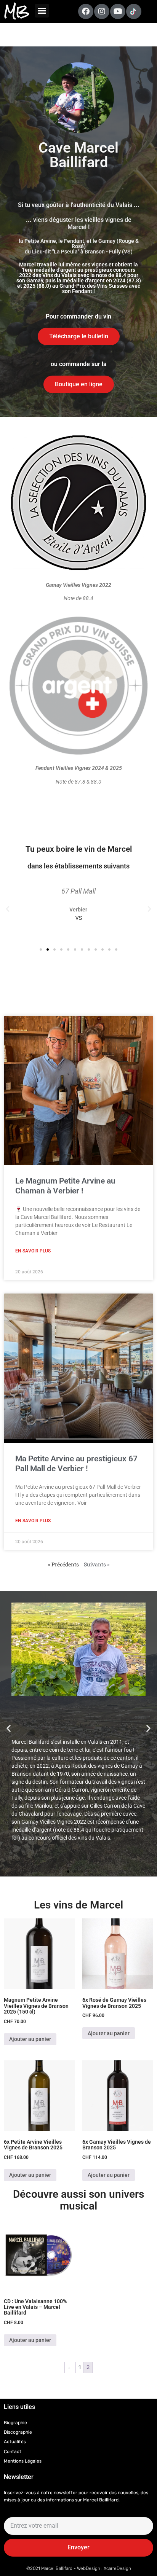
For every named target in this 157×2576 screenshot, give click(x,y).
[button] (42, 11)
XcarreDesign (117, 2568)
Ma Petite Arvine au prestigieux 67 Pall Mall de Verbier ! (76, 1463)
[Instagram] (102, 11)
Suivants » (97, 1564)
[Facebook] (86, 11)
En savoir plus (33, 1251)
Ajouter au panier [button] (30, 2039)
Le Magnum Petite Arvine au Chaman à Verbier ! (65, 1186)
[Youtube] (118, 11)
